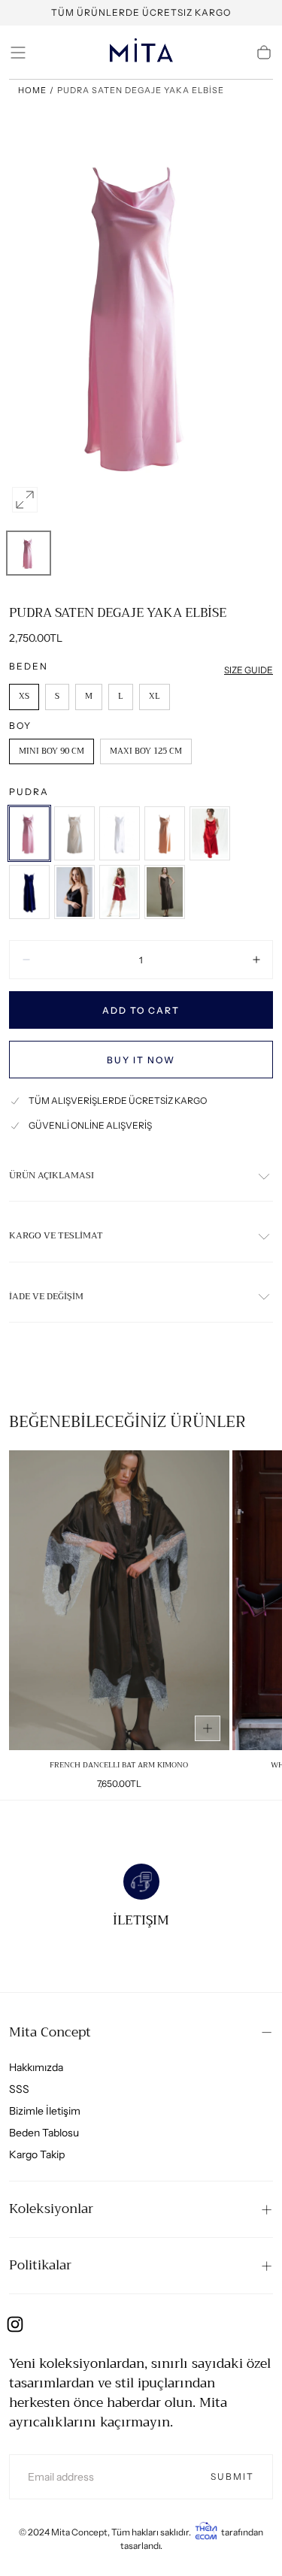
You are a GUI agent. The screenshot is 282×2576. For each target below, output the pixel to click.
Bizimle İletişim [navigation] (45, 2111)
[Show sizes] (208, 1728)
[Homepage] (141, 53)
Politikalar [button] (40, 2265)
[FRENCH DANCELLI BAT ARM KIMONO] (119, 1600)
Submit (232, 2476)
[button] (18, 53)
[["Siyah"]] (74, 892)
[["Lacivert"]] (29, 892)
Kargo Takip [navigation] (37, 2154)
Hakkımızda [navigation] (36, 2067)
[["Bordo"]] (120, 892)
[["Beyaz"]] (120, 833)
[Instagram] (15, 2324)
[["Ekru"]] (74, 833)
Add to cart (141, 1010)
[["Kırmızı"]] (210, 833)
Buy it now (141, 1060)
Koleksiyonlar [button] (51, 2209)
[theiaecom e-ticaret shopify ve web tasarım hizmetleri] (206, 2532)
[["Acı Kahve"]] (165, 892)
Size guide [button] (249, 670)
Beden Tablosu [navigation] (44, 2133)
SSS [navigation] (19, 2089)
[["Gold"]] (165, 833)
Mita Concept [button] (50, 2032)
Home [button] (32, 90)
